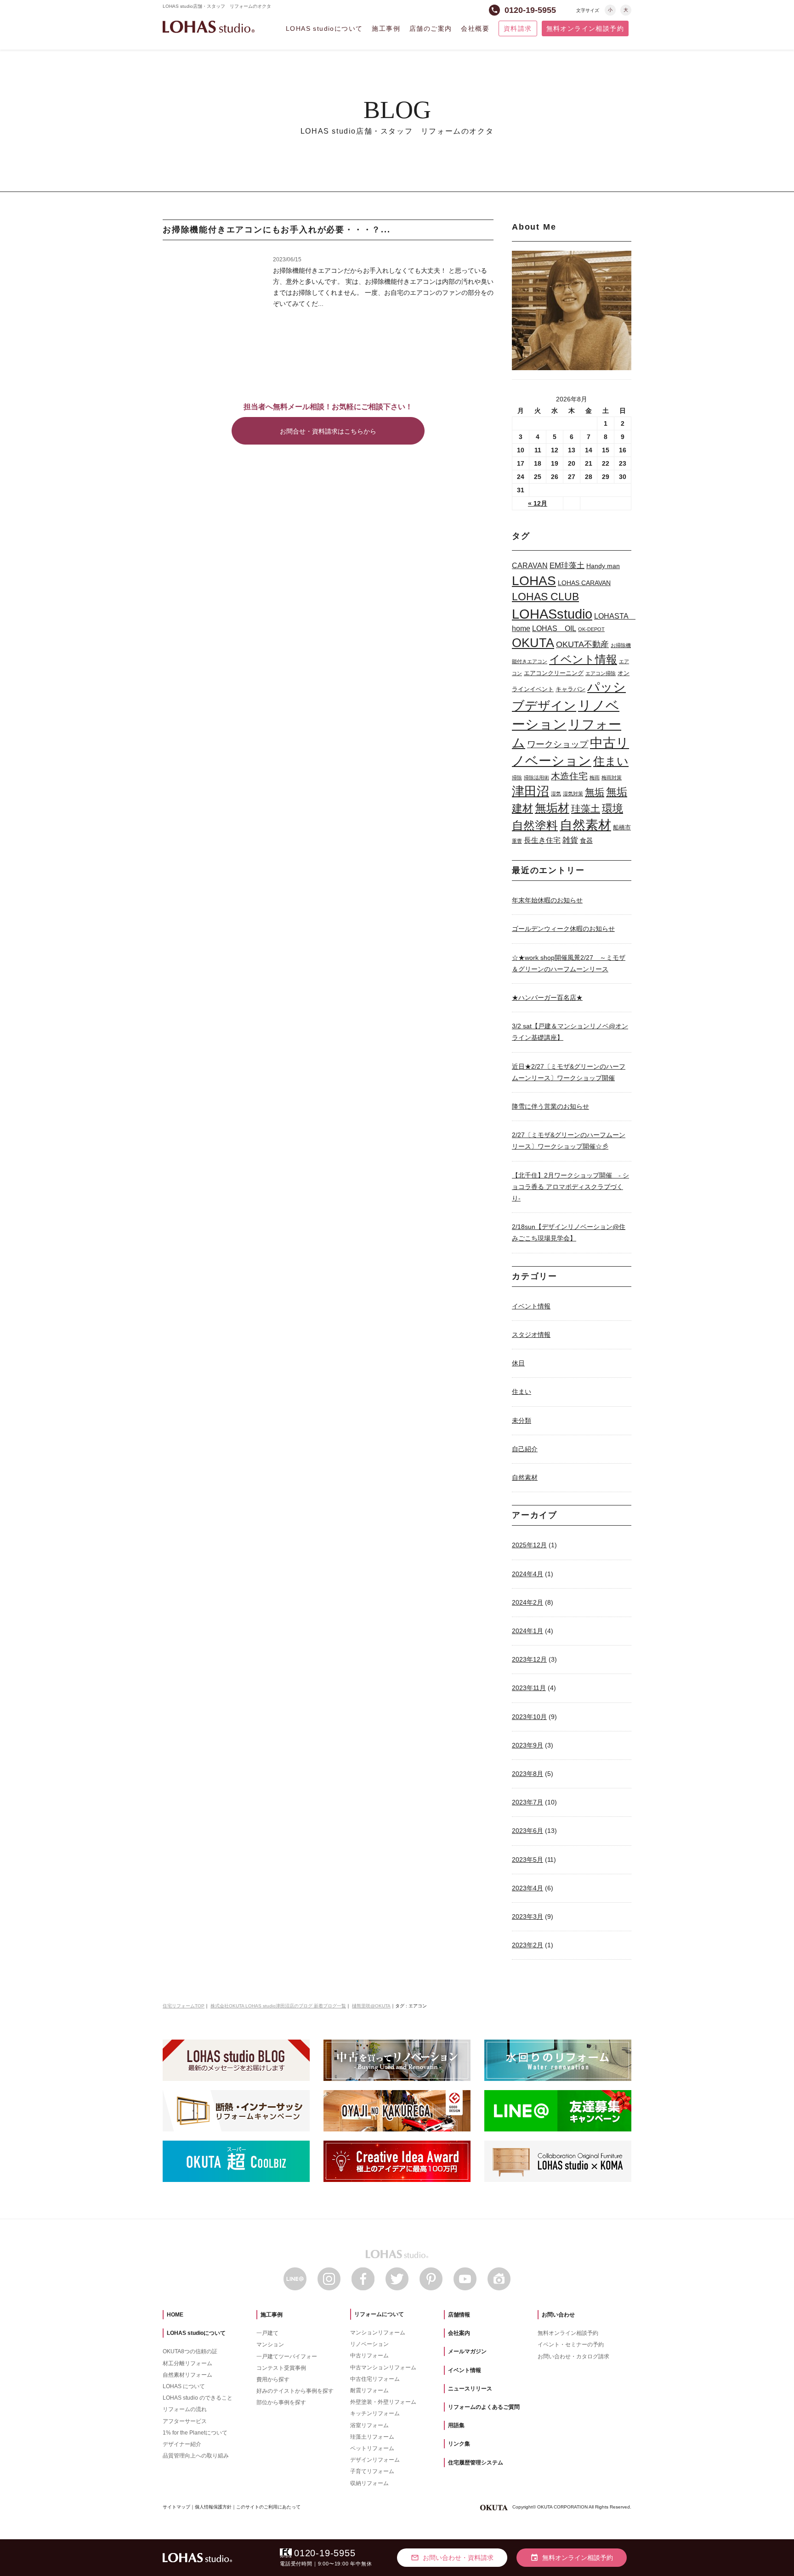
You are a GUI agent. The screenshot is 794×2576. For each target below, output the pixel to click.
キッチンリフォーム (375, 2413)
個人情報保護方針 (213, 2507)
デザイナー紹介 (182, 2444)
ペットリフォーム (372, 2448)
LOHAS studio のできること (198, 2398)
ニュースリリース (470, 2389)
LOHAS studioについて (324, 28)
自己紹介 (525, 1449)
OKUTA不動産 (582, 644)
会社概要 (475, 28)
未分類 (522, 1420)
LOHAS (534, 581)
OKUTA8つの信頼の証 (190, 2351)
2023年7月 (527, 1802)
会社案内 (459, 2333)
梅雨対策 (612, 778)
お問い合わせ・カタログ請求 (573, 2356)
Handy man (603, 566)
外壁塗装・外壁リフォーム (383, 2402)
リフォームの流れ (185, 2409)
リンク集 (459, 2444)
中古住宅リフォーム (375, 2379)
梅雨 (595, 778)
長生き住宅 (542, 840)
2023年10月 (529, 1717)
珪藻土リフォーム (372, 2437)
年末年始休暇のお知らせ (547, 900)
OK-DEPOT (591, 629)
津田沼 (530, 791)
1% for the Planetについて (195, 2433)
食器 (586, 840)
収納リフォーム (369, 2483)
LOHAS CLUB (545, 597)
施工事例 (386, 28)
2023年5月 (527, 1860)
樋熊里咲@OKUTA (371, 2006)
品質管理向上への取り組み (196, 2456)
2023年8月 (527, 1774)
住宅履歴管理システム (476, 2463)
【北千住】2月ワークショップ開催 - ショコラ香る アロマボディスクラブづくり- (570, 1187)
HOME (175, 2315)
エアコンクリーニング (554, 673)
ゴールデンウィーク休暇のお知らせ (563, 929)
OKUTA (533, 643)
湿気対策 (573, 794)
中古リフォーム (369, 2356)
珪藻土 (586, 809)
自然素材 (585, 825)
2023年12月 (529, 1659)
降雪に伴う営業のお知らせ (550, 1106)
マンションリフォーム (378, 2333)
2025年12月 (529, 1545)
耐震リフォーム (369, 2390)
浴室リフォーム (369, 2425)
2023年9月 (527, 1745)
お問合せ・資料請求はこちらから (328, 431)
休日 (518, 1363)
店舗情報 (459, 2315)
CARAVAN (530, 566)
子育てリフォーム (372, 2471)
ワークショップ (558, 744)
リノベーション (369, 2344)
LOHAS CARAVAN (584, 583)
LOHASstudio (552, 614)
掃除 (517, 778)
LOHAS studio (209, 27)
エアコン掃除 (601, 673)
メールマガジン (467, 2351)
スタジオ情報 (531, 1335)
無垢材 (552, 808)
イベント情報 (583, 659)
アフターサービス (185, 2421)
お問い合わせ (558, 2315)
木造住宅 (569, 776)
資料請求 (518, 28)
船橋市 (622, 827)
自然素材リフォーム (187, 2375)
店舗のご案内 (431, 28)
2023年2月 (527, 1945)
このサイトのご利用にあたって (268, 2507)
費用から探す (273, 2379)
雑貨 (570, 840)
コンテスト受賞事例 (281, 2368)
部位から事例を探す (281, 2402)
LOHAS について (184, 2386)
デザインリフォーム (375, 2460)
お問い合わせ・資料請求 (452, 2558)
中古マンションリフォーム (383, 2367)
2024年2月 (527, 1602)
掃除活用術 (536, 778)
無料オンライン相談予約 (585, 28)
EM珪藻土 (567, 565)
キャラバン (570, 689)
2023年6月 (527, 1831)
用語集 (456, 2425)
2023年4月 (527, 1888)
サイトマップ (176, 2507)
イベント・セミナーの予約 (571, 2345)
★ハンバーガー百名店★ (547, 998)
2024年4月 (527, 1574)
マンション (270, 2345)
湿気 (556, 794)
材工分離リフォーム (187, 2363)
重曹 (517, 841)
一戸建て (267, 2333)
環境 (613, 809)
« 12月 (538, 503)
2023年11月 (529, 1688)
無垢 (595, 792)
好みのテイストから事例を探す (295, 2391)
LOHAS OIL (554, 628)
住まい (611, 761)
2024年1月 (527, 1631)
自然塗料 (535, 825)
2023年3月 (527, 1916)
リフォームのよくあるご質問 (484, 2407)
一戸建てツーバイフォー (287, 2356)
